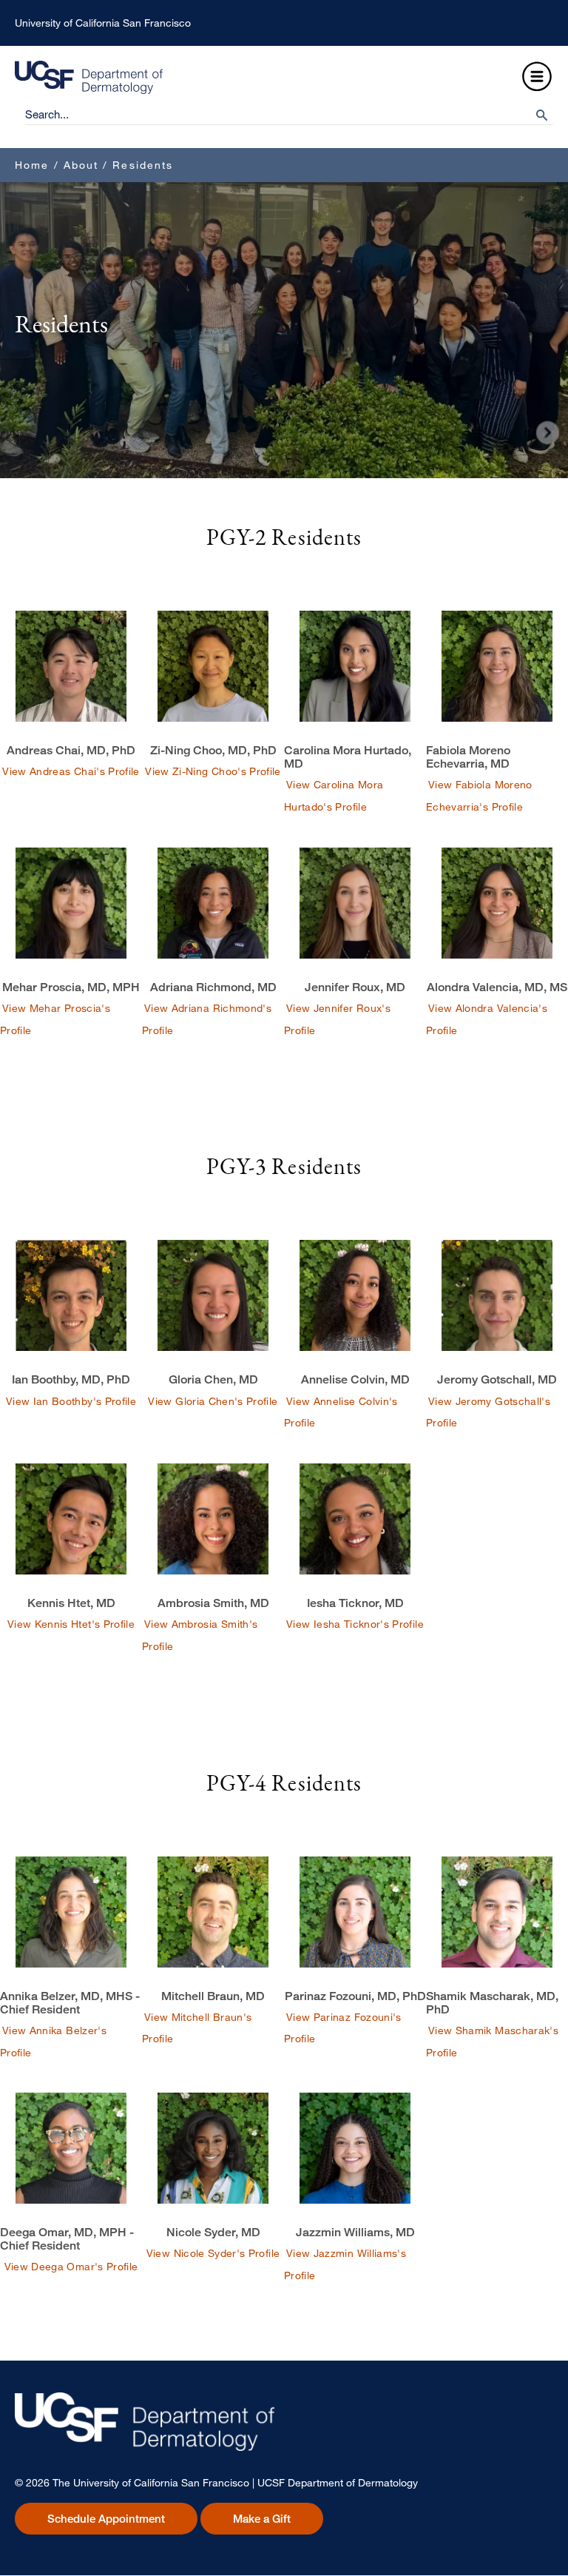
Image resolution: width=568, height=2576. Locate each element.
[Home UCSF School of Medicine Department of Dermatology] (89, 90)
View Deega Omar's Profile (71, 2266)
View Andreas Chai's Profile (71, 771)
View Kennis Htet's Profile (71, 1624)
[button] (537, 77)
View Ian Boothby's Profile (71, 1401)
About (81, 165)
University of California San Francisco (103, 23)
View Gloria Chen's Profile (213, 1401)
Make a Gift (262, 2519)
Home (32, 165)
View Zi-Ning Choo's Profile (213, 771)
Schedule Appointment (106, 2519)
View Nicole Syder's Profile (213, 2253)
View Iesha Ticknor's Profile (355, 1624)
